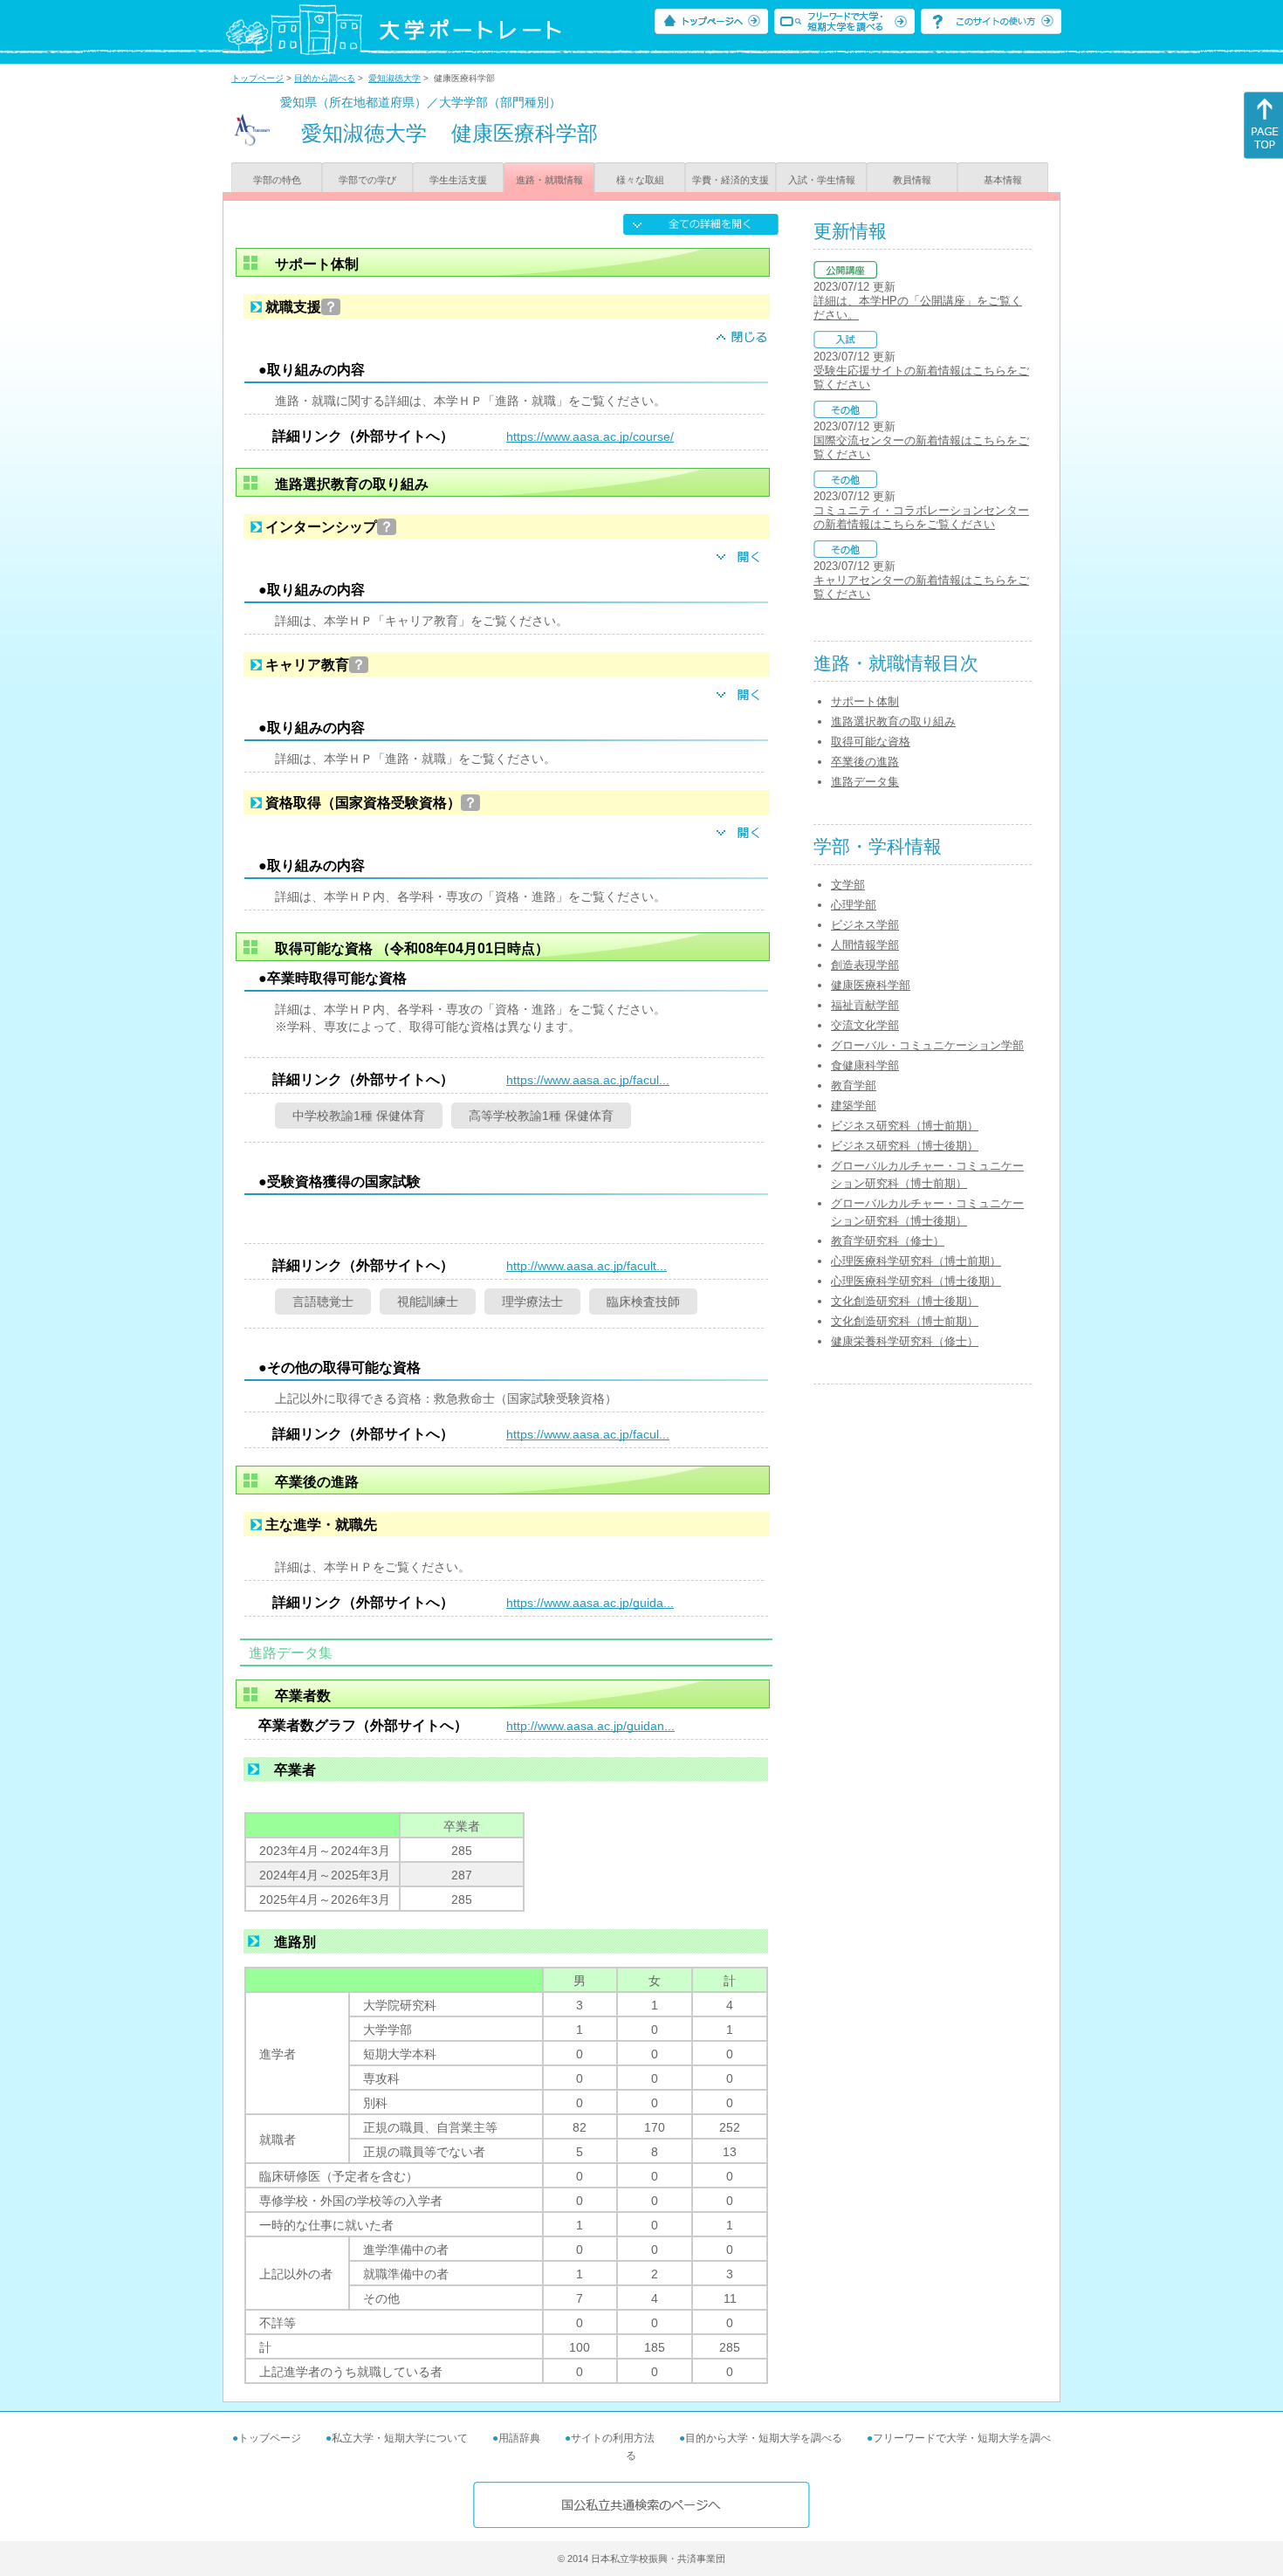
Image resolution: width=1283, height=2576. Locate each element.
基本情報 (1003, 180)
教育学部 (854, 1085)
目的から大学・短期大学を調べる (764, 2438)
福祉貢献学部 (865, 1005)
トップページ (257, 78)
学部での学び (367, 180)
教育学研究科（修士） (888, 1241)
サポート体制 (865, 701)
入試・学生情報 (822, 180)
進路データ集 (865, 782)
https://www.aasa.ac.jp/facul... (588, 1080)
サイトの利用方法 (613, 2438)
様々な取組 (640, 180)
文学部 (848, 885)
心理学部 (854, 905)
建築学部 (854, 1106)
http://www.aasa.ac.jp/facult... (587, 1266)
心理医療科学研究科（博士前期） (916, 1261)
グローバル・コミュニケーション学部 (927, 1045)
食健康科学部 (865, 1065)
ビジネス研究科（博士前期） (905, 1126)
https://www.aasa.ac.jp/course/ (590, 436)
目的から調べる (325, 78)
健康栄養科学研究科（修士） (905, 1341)
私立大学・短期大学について (400, 2438)
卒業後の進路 (865, 762)
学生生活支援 (458, 180)
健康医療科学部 (871, 985)
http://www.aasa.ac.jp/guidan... (590, 1726)
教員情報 (912, 180)
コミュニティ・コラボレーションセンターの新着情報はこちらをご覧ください (921, 517)
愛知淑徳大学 (395, 78)
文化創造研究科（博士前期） (905, 1321)
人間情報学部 (865, 945)
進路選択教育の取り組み (893, 721)
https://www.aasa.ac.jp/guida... (590, 1603)
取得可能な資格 (871, 742)
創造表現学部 (865, 965)
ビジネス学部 (865, 925)
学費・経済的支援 (731, 180)
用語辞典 (519, 2438)
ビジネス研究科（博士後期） (905, 1146)
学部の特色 (277, 180)
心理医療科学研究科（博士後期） (916, 1281)
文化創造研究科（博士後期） (905, 1301)
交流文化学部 (865, 1025)
